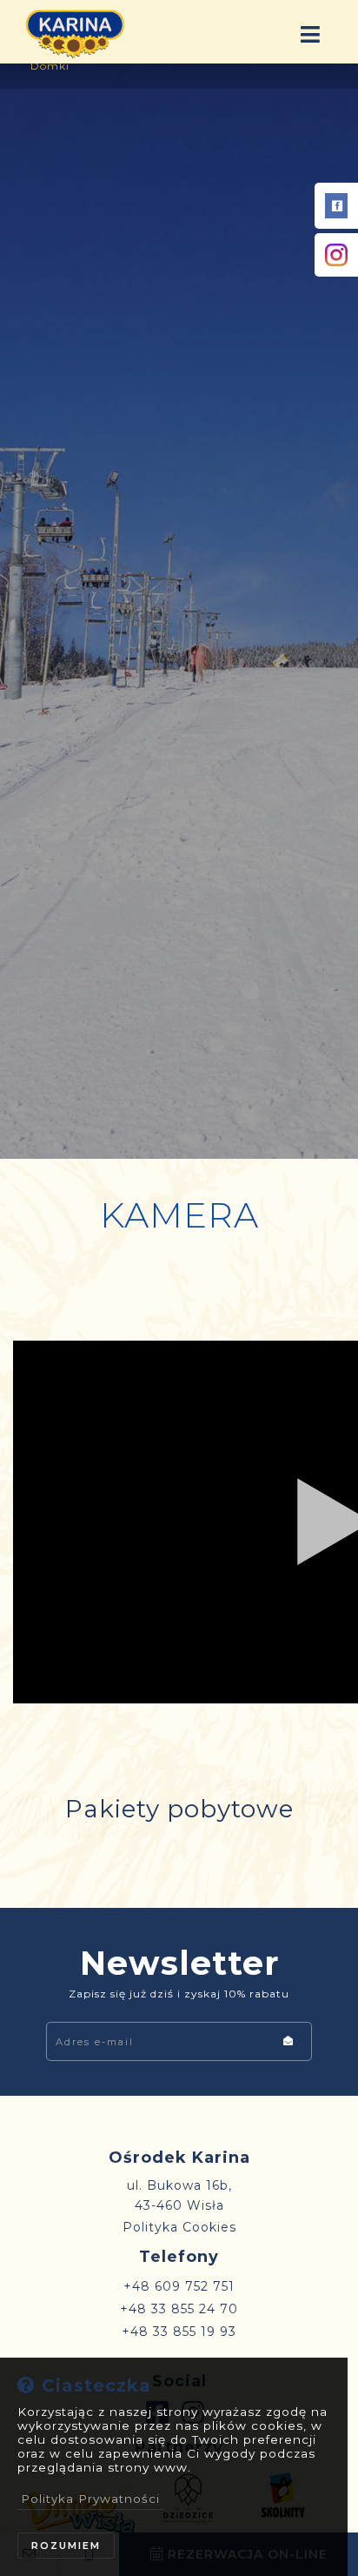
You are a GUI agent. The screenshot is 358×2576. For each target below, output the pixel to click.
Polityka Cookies (179, 2227)
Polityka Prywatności (90, 2499)
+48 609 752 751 (179, 2286)
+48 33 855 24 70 (179, 2309)
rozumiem (66, 2546)
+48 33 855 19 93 (179, 2332)
